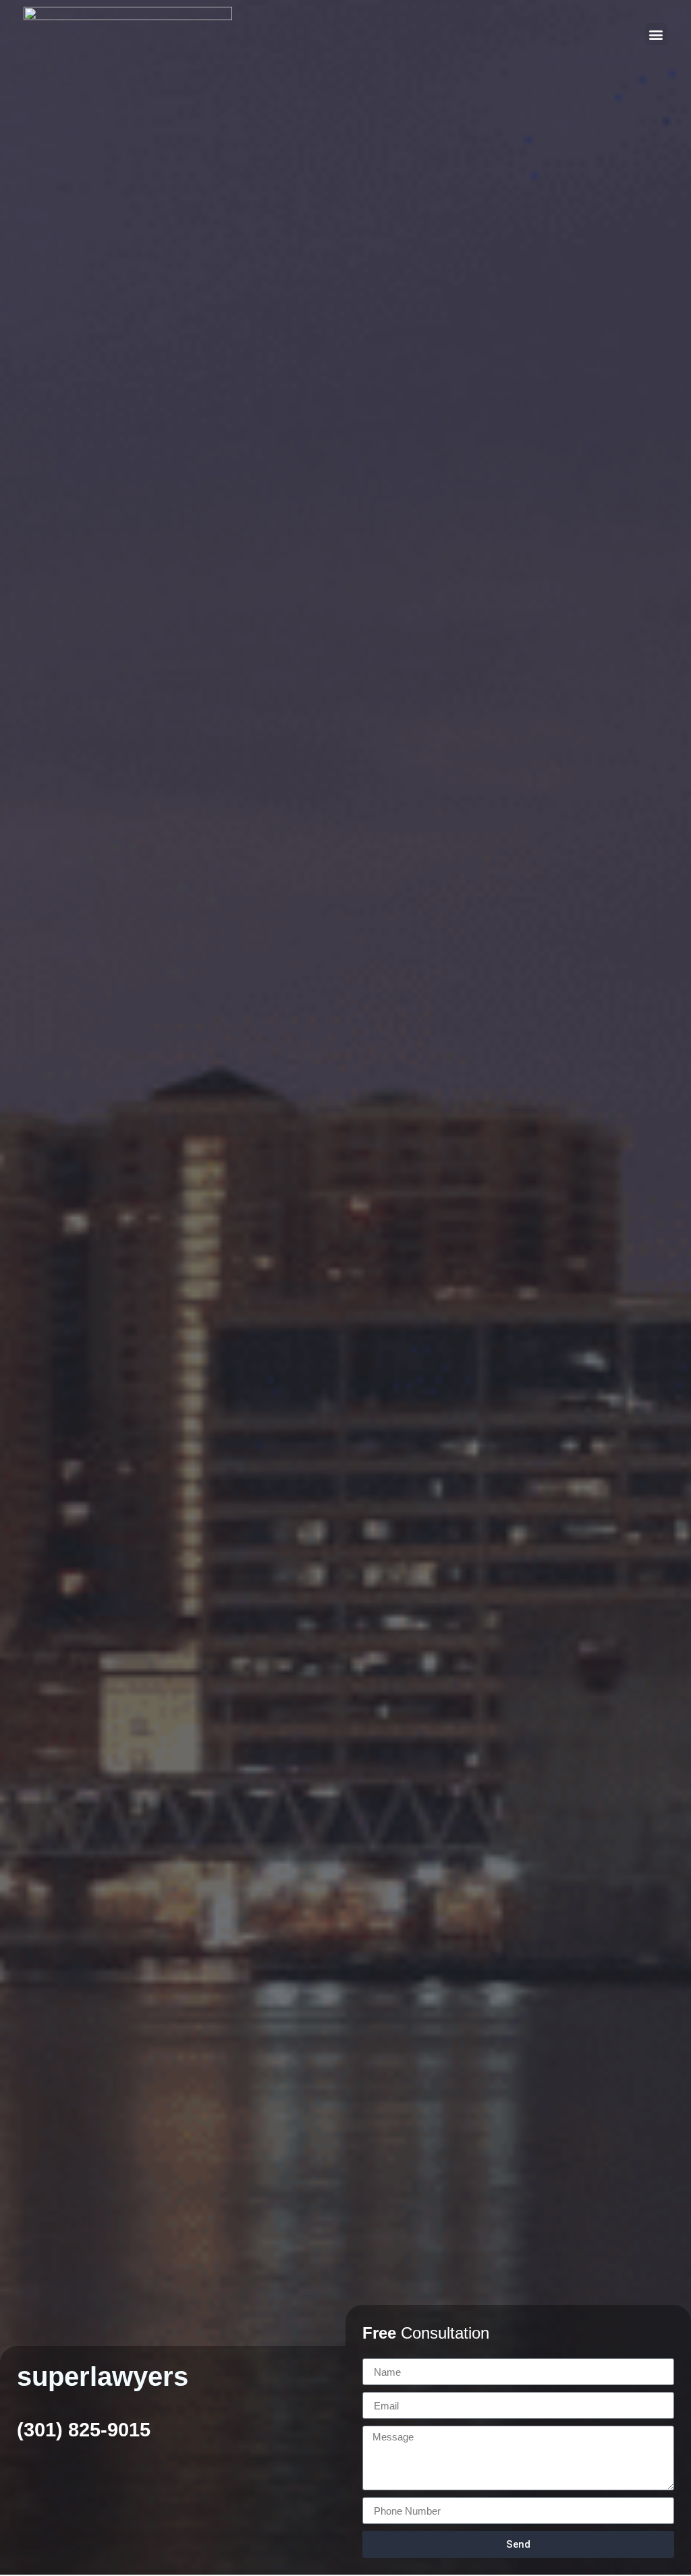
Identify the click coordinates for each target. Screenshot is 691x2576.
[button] (656, 34)
